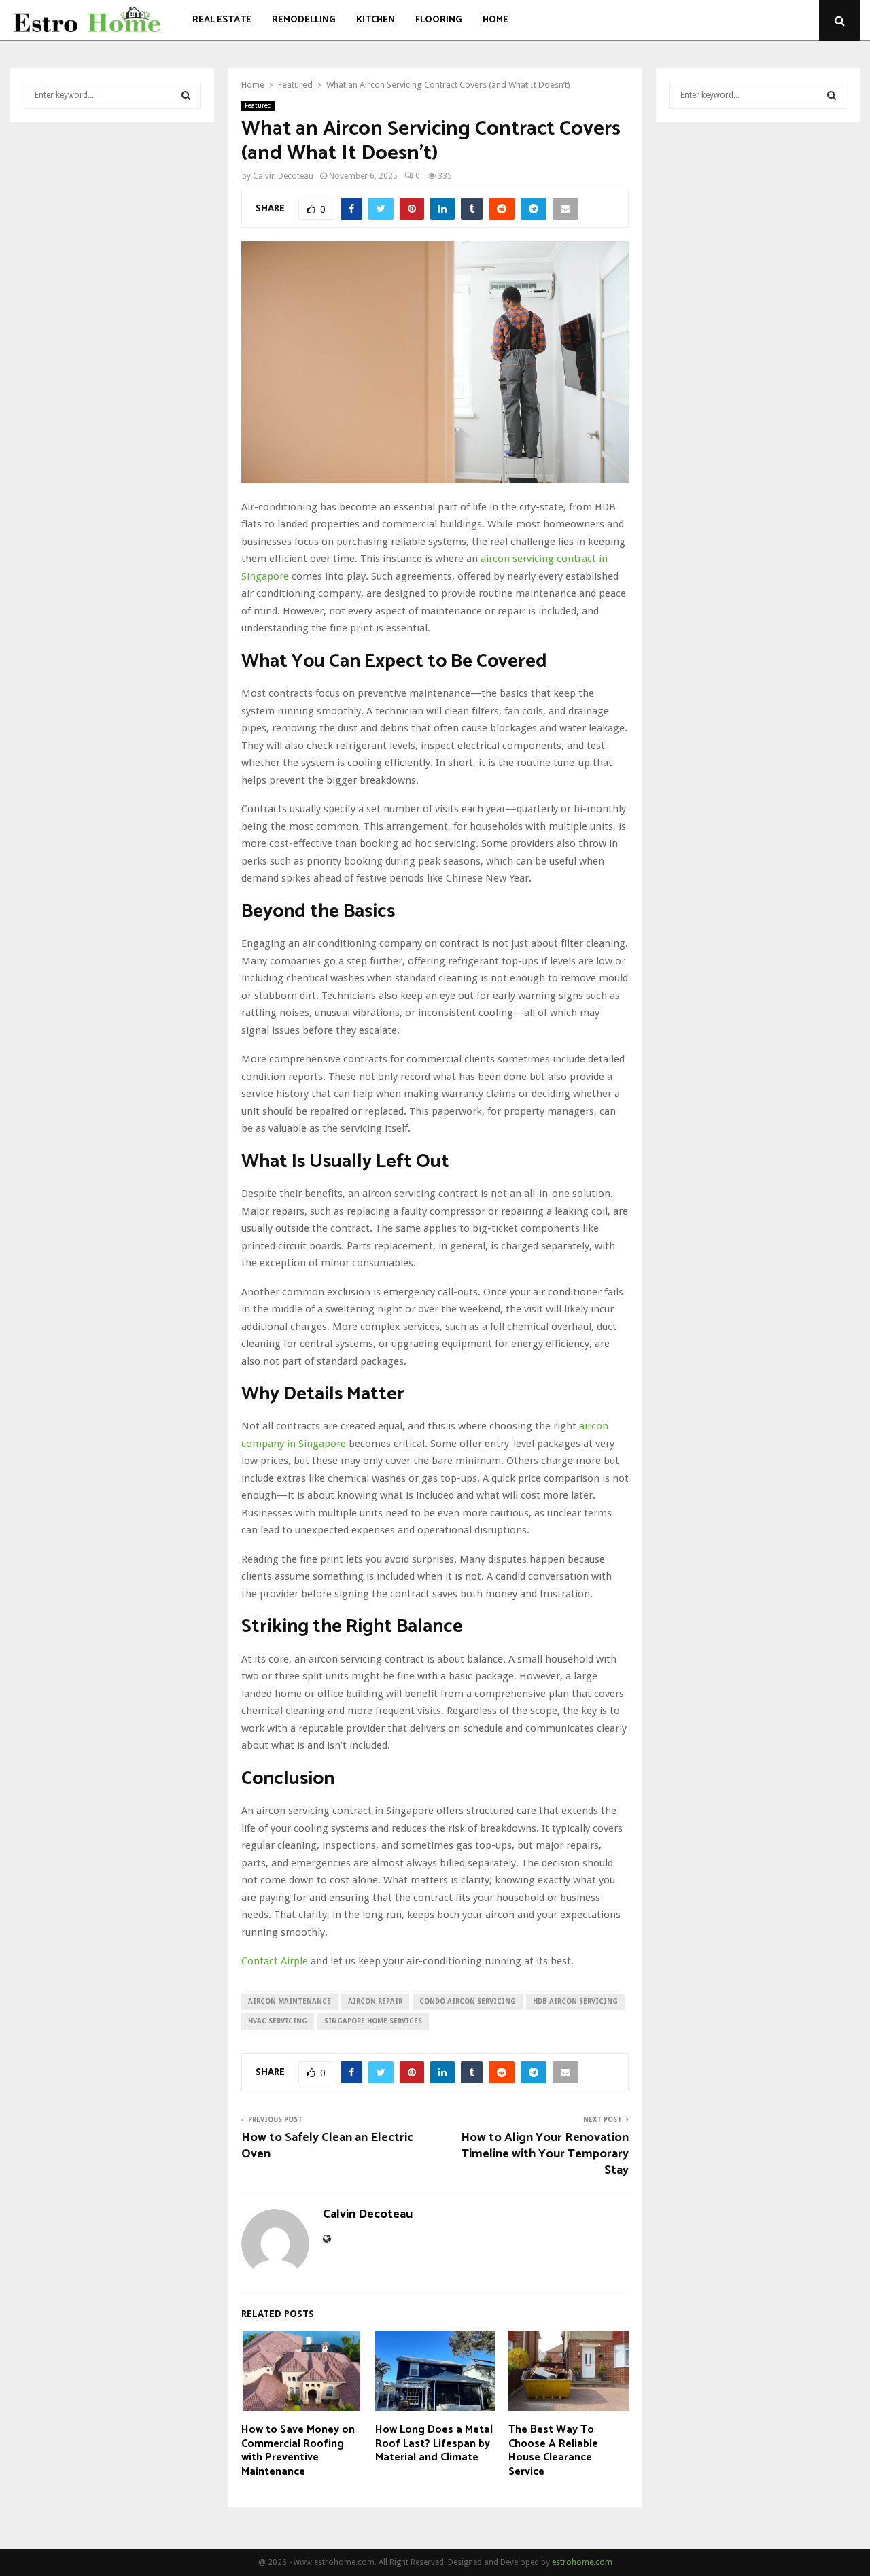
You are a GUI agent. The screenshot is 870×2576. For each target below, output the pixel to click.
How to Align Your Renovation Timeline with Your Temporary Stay (545, 2154)
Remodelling (304, 20)
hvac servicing (278, 2021)
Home (495, 20)
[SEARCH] (186, 95)
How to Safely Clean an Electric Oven (327, 2146)
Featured (258, 106)
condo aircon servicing (468, 2001)
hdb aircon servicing (575, 2001)
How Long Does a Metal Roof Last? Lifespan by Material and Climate (434, 2444)
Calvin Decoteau (283, 176)
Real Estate (222, 20)
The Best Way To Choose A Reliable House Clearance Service (553, 2451)
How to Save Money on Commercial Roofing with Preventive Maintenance (298, 2451)
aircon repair (375, 2001)
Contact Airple (275, 1961)
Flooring (439, 20)
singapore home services (373, 2021)
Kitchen (376, 20)
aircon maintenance (290, 2001)
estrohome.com (582, 2562)
